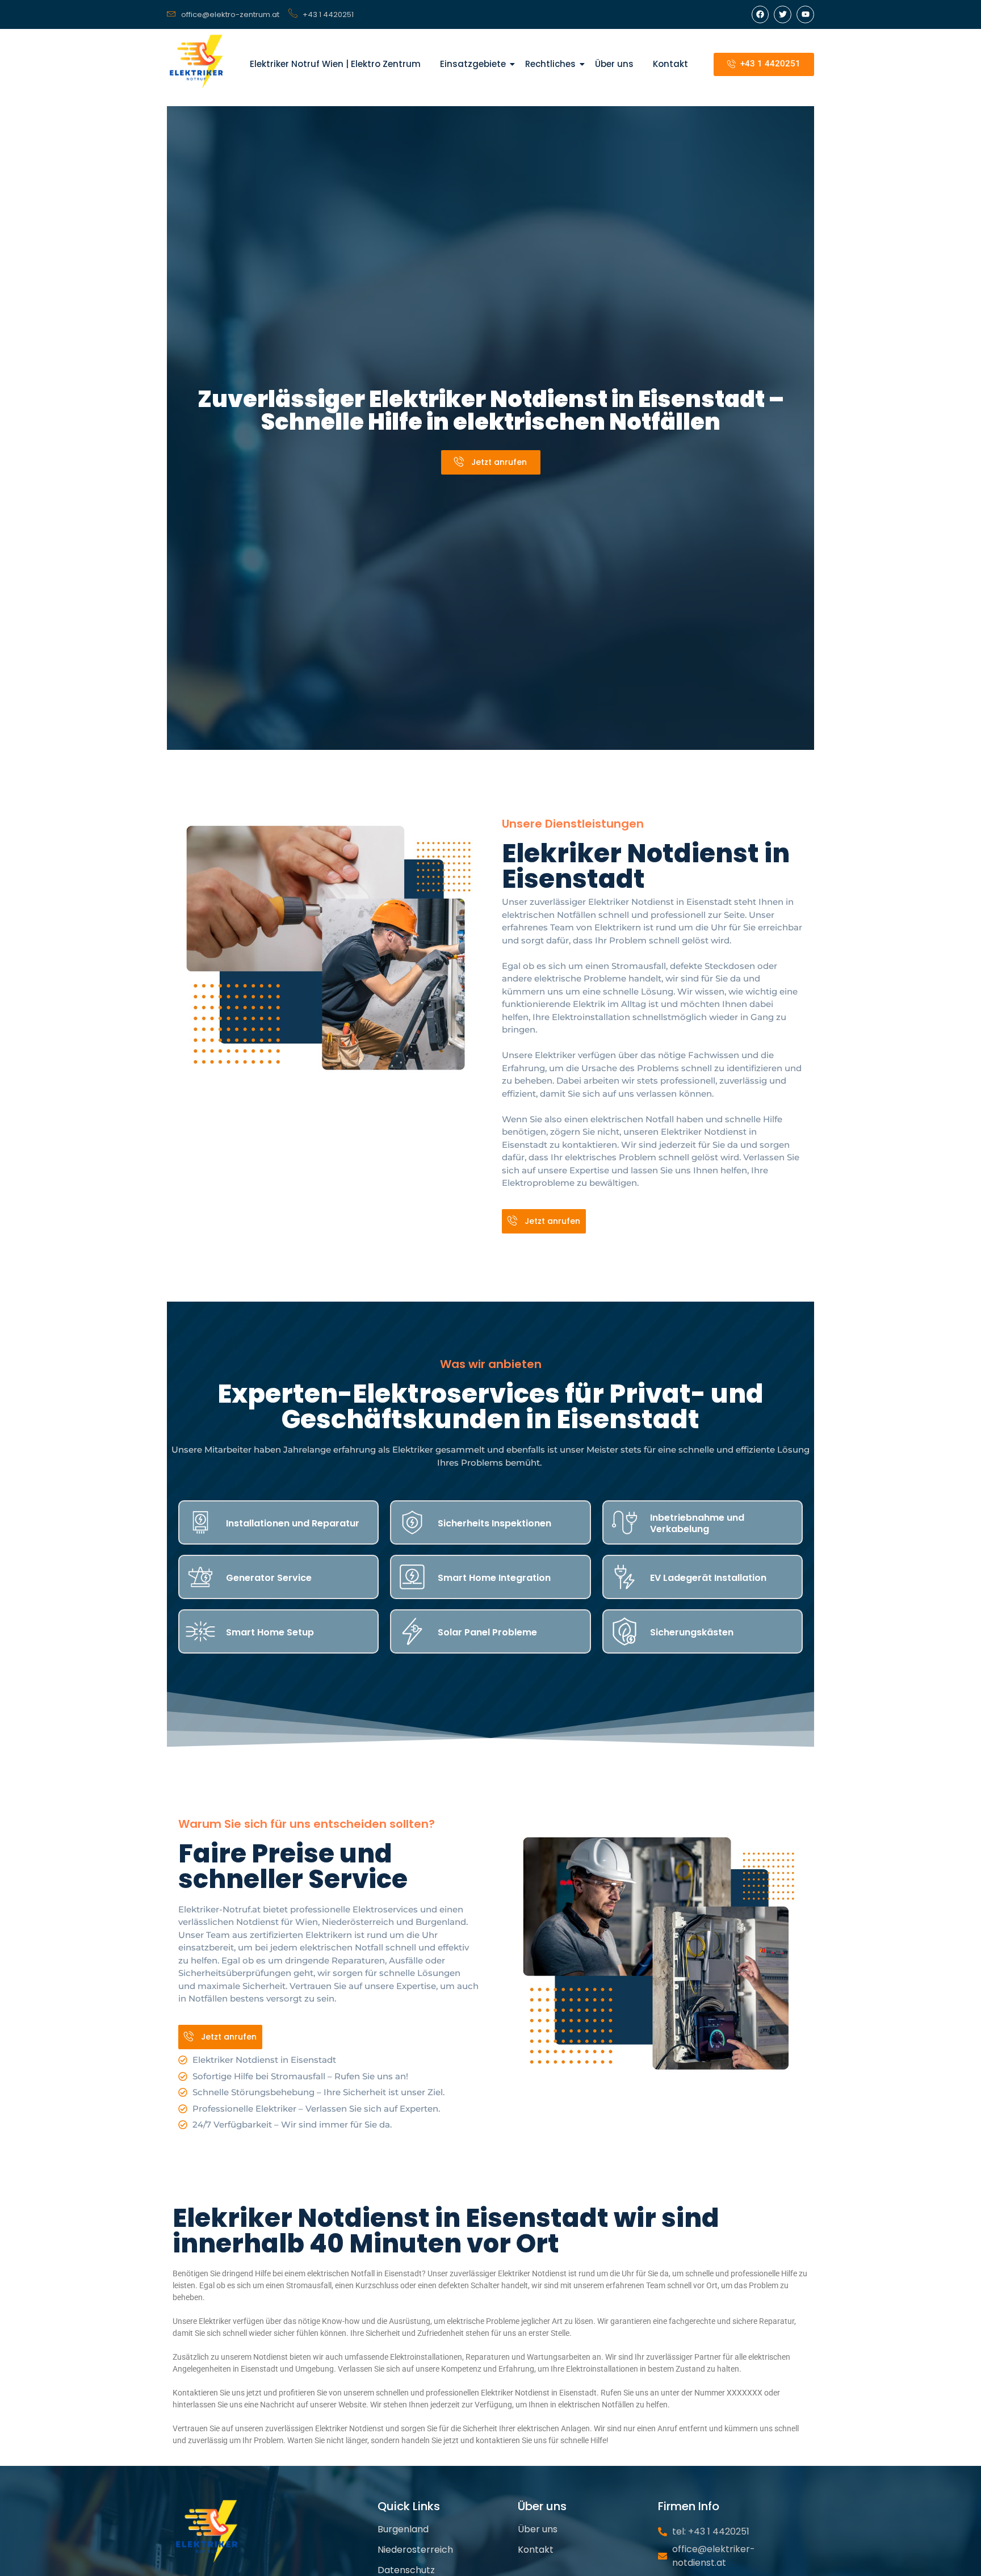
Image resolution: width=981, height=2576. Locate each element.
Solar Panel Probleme (487, 1632)
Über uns (614, 64)
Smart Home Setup (270, 1632)
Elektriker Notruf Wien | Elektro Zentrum (335, 64)
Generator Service (269, 1578)
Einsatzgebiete (473, 64)
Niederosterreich (415, 2550)
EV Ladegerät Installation (708, 1578)
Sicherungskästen (692, 1632)
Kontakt (670, 64)
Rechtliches (550, 64)
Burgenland (403, 2529)
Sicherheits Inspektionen (494, 1523)
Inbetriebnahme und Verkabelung (697, 1523)
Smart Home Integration (494, 1578)
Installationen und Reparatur (293, 1523)
